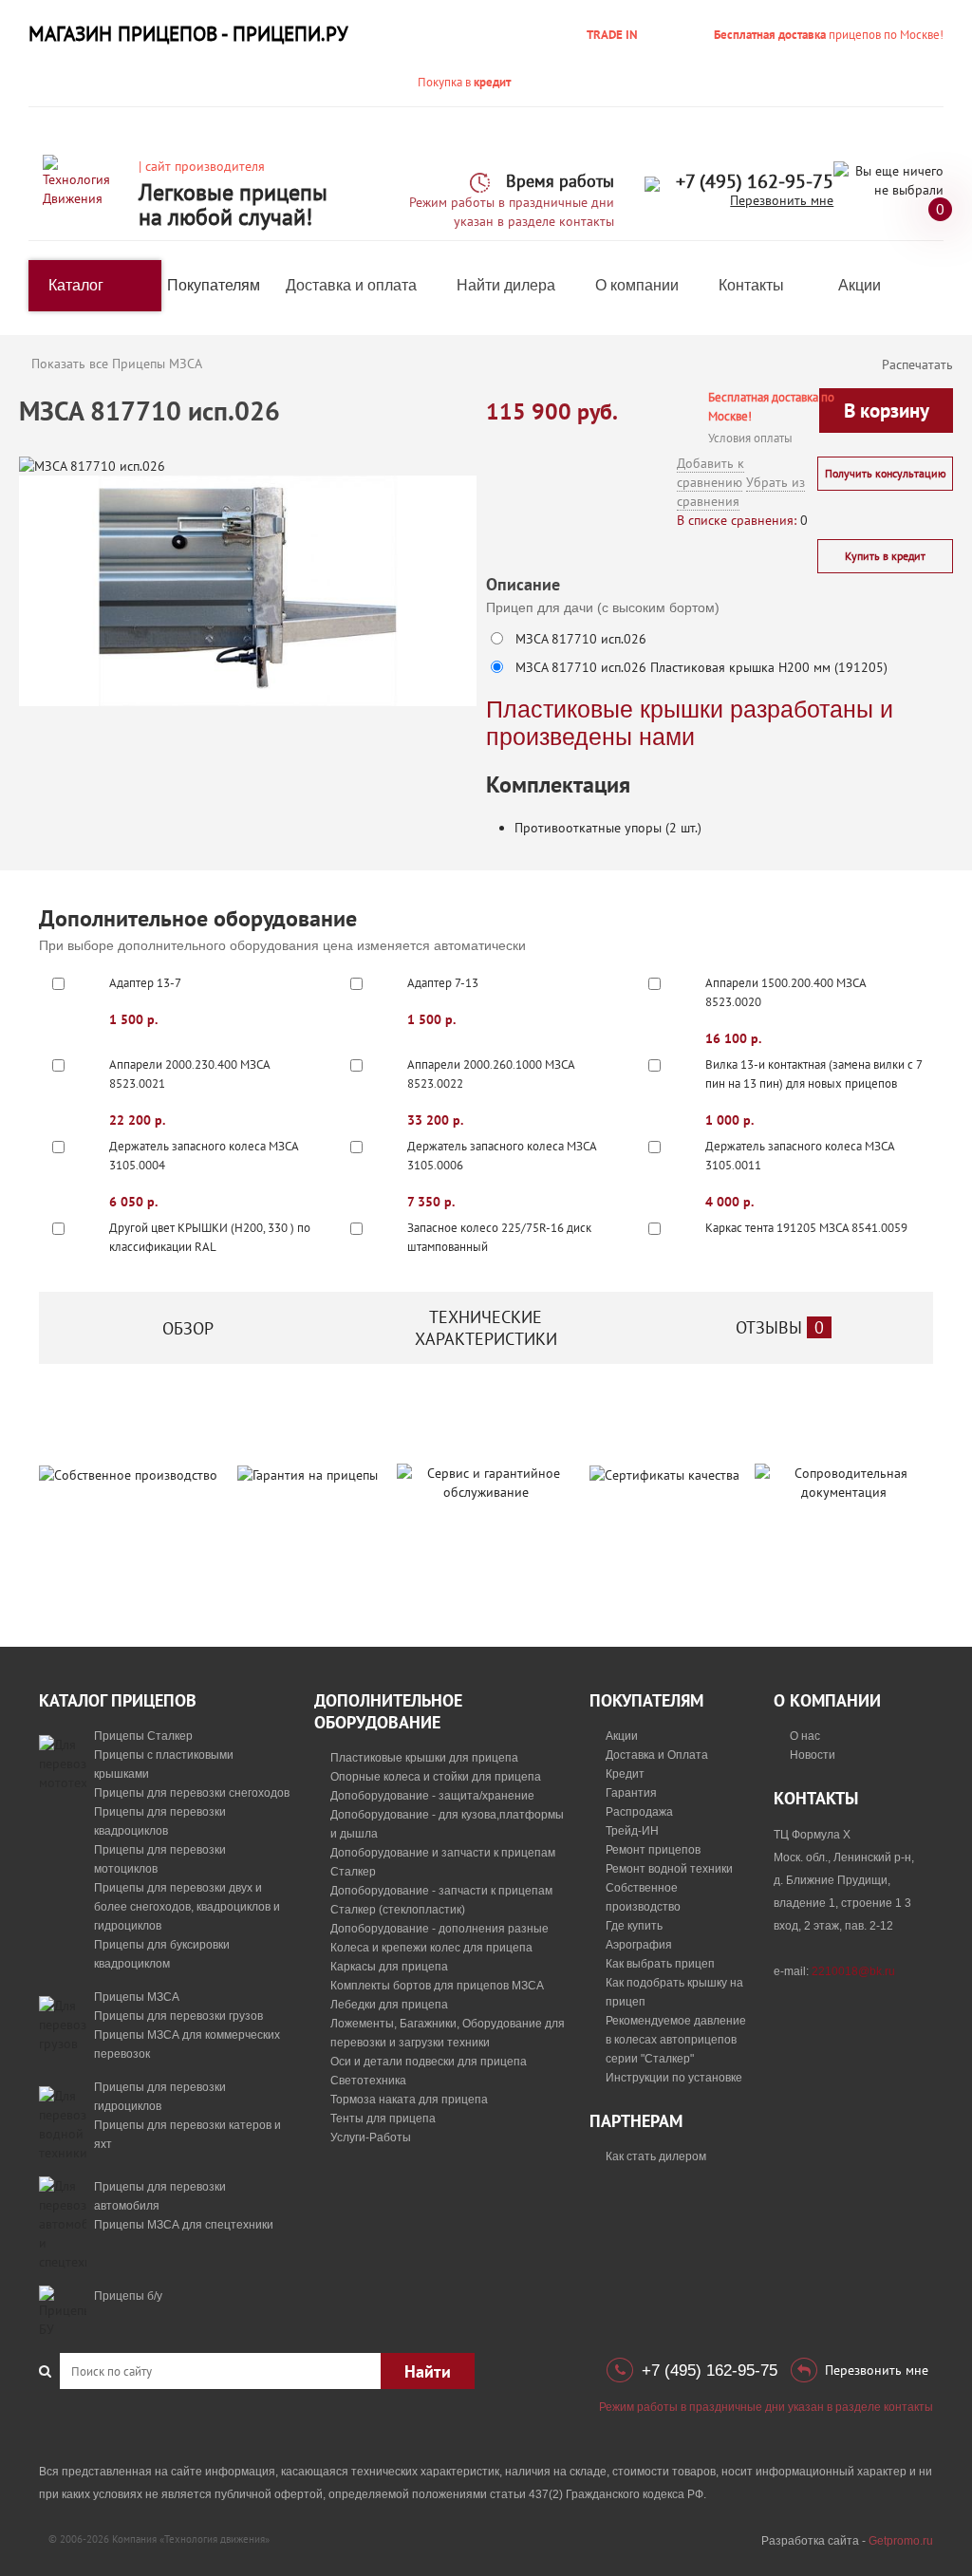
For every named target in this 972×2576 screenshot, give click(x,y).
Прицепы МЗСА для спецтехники (184, 2225)
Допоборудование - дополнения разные (439, 1929)
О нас (805, 1736)
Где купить (634, 1926)
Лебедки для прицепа (389, 2005)
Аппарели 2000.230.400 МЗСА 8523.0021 (189, 1074)
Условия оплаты (750, 438)
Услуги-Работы (371, 2137)
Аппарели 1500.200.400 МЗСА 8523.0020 (785, 992)
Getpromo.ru (901, 2541)
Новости (813, 1755)
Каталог (76, 285)
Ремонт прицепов (653, 1850)
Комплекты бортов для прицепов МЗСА (437, 1986)
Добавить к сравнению (710, 473)
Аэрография (639, 1945)
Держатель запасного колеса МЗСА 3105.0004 (204, 1156)
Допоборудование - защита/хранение (432, 1796)
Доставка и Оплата (657, 1755)
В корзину (887, 411)
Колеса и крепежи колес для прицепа (431, 1948)
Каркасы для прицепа (389, 1967)
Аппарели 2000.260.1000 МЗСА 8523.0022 (491, 1074)
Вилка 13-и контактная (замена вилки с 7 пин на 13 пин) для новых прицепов (813, 1074)
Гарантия (631, 1793)
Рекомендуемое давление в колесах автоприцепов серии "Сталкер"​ (676, 2040)
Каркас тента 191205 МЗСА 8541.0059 (806, 1228)
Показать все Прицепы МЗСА (117, 364)
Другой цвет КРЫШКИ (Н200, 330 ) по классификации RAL (210, 1237)
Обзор (188, 1328)
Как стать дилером (656, 2156)
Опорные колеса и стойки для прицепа (436, 1777)
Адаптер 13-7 (145, 983)
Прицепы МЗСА (137, 1997)
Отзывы (780, 1327)
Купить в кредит (885, 556)
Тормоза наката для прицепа (409, 2100)
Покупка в (464, 82)
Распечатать (917, 364)
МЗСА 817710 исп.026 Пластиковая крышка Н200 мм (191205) (701, 667)
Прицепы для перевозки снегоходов (192, 1793)
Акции (860, 285)
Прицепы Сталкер (143, 1736)
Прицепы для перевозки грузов (178, 2016)
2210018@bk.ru (853, 1971)
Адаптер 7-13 (443, 983)
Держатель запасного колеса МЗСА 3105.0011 (800, 1156)
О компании (637, 285)
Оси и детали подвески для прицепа (429, 2062)
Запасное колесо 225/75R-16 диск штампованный (499, 1237)
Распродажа (639, 1812)
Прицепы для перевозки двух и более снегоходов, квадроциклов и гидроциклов (187, 1907)
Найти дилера (506, 285)
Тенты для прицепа (383, 2119)
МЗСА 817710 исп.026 (581, 639)
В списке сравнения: (737, 520)
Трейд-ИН (632, 1831)
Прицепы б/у (128, 2296)
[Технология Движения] (84, 180)
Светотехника (368, 2081)
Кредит (625, 1774)
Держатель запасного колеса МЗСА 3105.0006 (502, 1156)
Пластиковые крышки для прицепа (424, 1758)
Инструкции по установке (674, 2078)
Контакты (751, 285)
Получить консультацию (886, 473)
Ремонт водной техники (669, 1869)
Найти (428, 2371)
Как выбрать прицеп (660, 1964)
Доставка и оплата (351, 285)
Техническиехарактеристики (486, 1328)
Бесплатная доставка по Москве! (771, 407)
